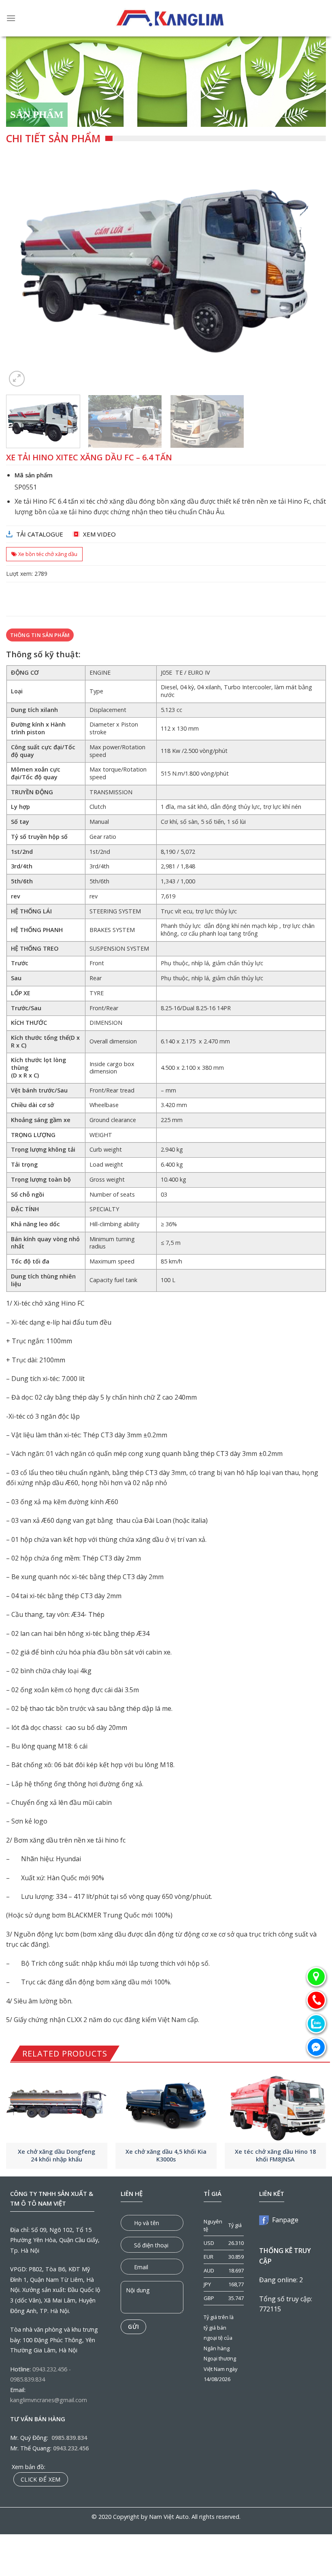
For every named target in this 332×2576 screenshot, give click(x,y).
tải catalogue (40, 534)
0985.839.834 (28, 2379)
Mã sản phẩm (34, 475)
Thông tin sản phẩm (40, 635)
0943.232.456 (50, 2369)
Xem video (99, 534)
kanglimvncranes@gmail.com (49, 2400)
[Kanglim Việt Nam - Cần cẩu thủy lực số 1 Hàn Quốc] (171, 18)
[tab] (40, 635)
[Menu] (11, 18)
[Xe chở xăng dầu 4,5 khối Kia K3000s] (166, 2105)
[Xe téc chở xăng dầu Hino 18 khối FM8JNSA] (275, 2105)
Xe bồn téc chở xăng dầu (48, 554)
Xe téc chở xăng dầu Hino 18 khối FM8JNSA (275, 2156)
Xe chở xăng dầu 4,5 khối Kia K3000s (166, 2156)
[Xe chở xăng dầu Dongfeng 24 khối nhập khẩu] (57, 2105)
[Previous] (23, 270)
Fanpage (284, 2220)
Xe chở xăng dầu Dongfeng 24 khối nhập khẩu (56, 2156)
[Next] (309, 270)
